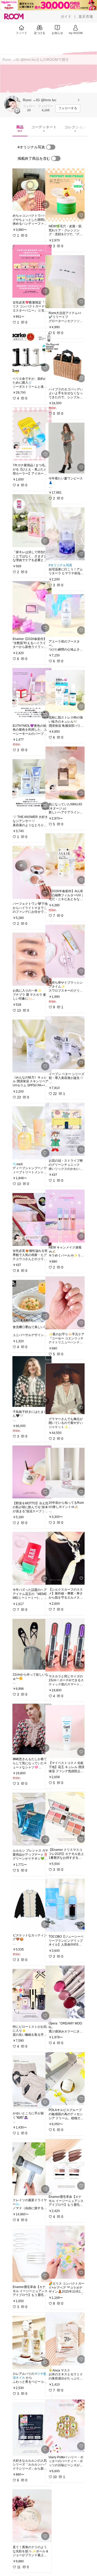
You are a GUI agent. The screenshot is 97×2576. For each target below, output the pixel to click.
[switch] (51, 147)
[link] (31, 190)
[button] (12, 104)
